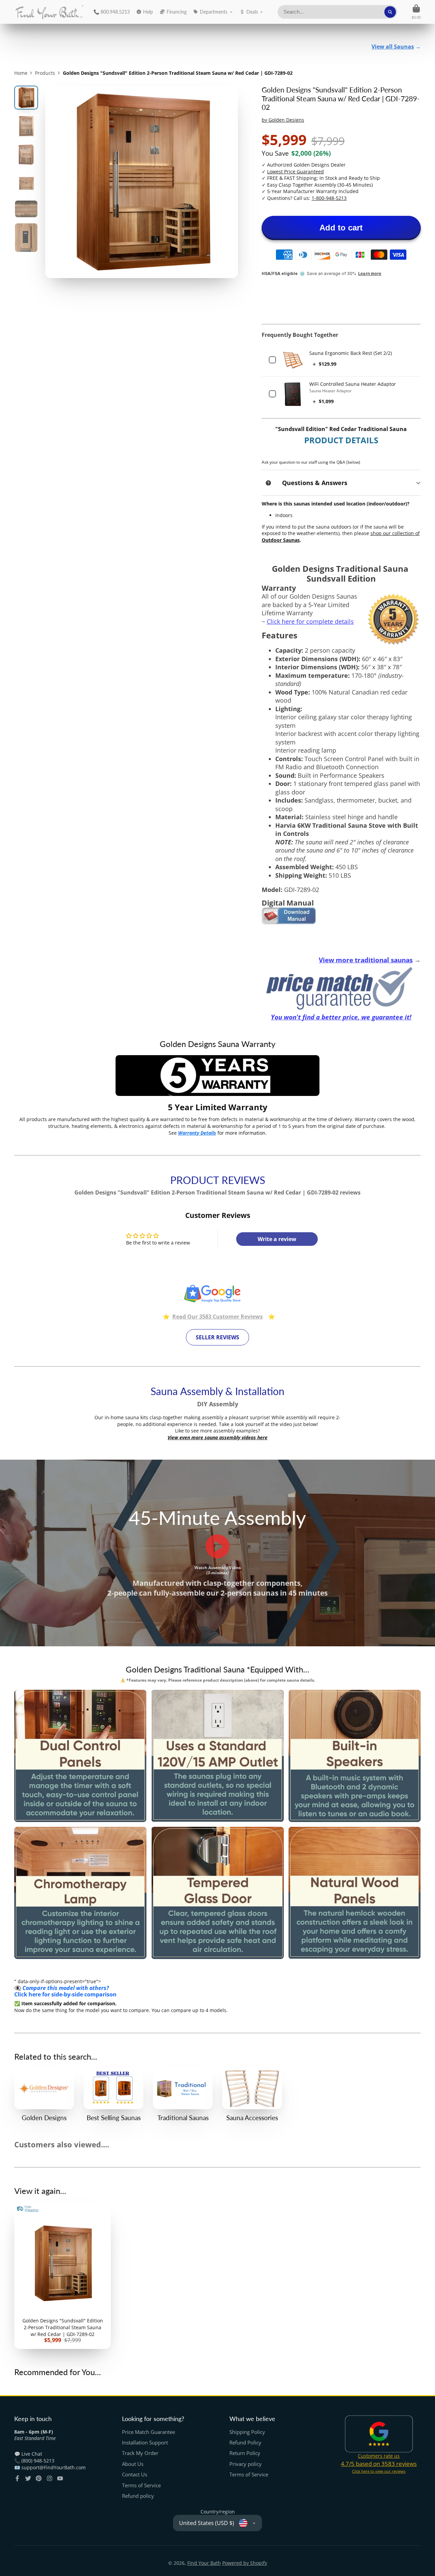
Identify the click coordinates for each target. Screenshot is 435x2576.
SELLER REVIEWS (217, 1337)
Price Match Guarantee (149, 2432)
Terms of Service (141, 2485)
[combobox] (337, 12)
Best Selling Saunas (114, 2095)
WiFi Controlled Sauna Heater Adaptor (353, 384)
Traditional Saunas (183, 2095)
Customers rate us (379, 2456)
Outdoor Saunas (281, 540)
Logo (49, 12)
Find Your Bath (204, 2563)
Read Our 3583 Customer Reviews (217, 1317)
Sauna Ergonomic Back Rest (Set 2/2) (351, 353)
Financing (177, 12)
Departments (214, 12)
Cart (416, 12)
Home (21, 73)
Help (148, 12)
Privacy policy (246, 2464)
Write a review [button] (277, 1239)
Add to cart (341, 228)
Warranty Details (197, 1133)
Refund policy (138, 2496)
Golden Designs (44, 2095)
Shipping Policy (247, 2432)
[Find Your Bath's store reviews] (217, 1301)
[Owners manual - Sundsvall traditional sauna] (289, 922)
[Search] (390, 12)
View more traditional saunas (366, 960)
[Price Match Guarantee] (341, 988)
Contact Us (135, 2475)
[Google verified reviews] (379, 2434)
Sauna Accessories (252, 2095)
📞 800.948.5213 (112, 12)
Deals (252, 12)
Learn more (370, 274)
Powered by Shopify (245, 2563)
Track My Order (140, 2453)
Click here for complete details (310, 621)
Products (45, 73)
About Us (133, 2464)
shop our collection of (395, 533)
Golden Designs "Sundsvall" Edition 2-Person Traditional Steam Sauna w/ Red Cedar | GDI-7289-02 (63, 2276)
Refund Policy (245, 2443)
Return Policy (245, 2453)
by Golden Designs (283, 120)
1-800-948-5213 (329, 198)
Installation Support (145, 2443)
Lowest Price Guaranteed (295, 171)
